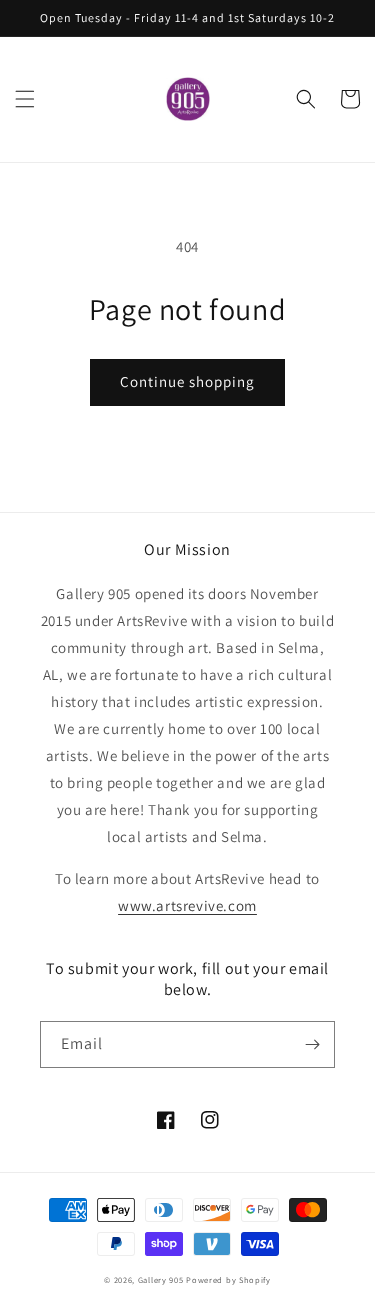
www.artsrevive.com (187, 905)
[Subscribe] (312, 1044)
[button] (25, 99)
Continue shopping (187, 381)
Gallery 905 (161, 1279)
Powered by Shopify (228, 1279)
